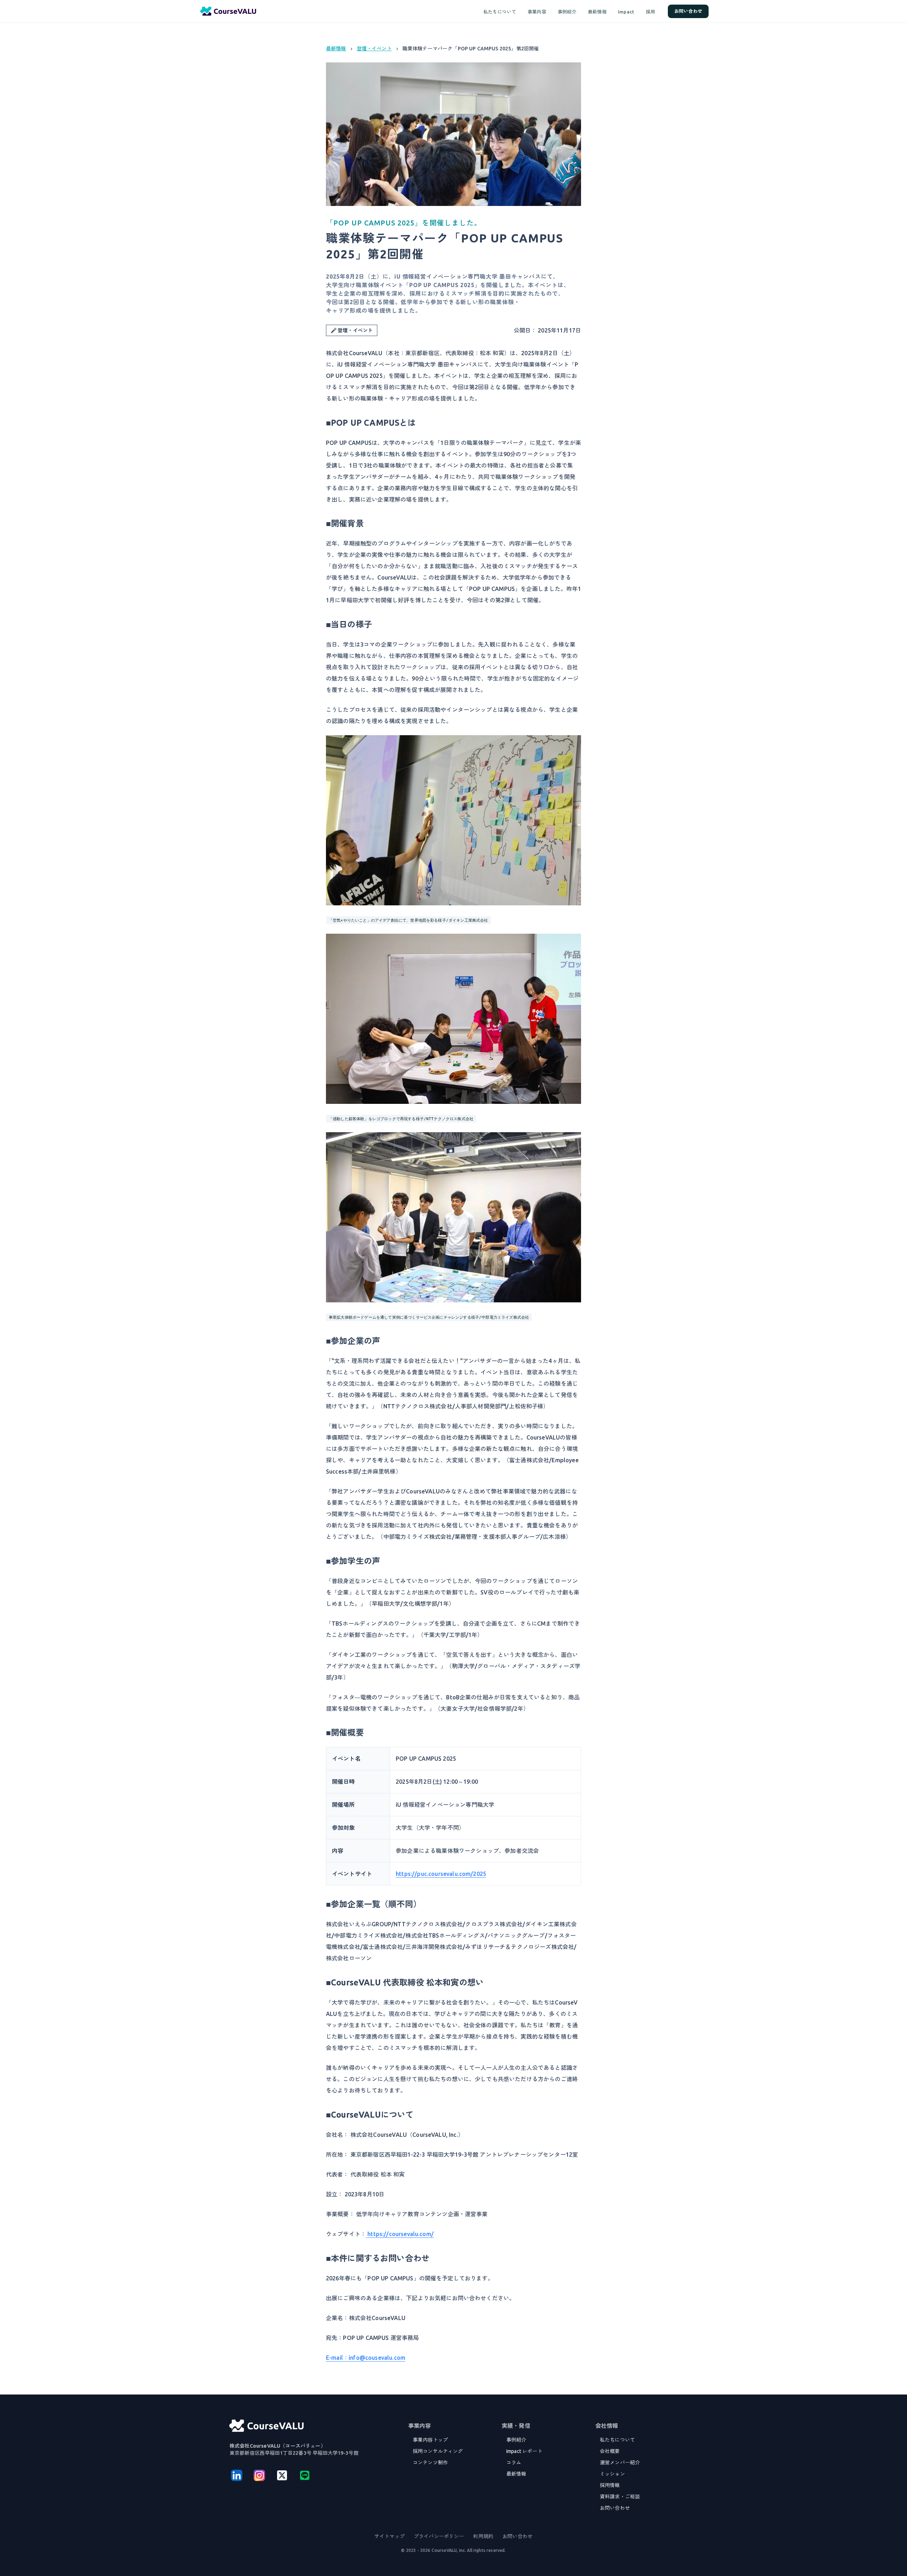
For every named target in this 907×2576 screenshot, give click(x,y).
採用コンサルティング (438, 2451)
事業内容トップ (430, 2440)
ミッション (612, 2474)
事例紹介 (567, 12)
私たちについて (500, 12)
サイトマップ (390, 2536)
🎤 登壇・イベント (352, 330)
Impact (626, 12)
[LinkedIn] (237, 2475)
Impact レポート (524, 2451)
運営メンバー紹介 (620, 2463)
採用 (651, 12)
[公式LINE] (305, 2475)
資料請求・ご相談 (620, 2497)
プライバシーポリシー (439, 2536)
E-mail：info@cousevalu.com (366, 2358)
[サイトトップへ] (266, 2426)
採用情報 (610, 2485)
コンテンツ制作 (430, 2463)
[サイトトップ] (228, 11)
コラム (514, 2463)
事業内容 (537, 12)
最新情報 (597, 12)
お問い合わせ (688, 11)
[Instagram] (259, 2475)
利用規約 (483, 2536)
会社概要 (610, 2451)
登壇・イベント (374, 49)
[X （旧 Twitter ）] (282, 2475)
